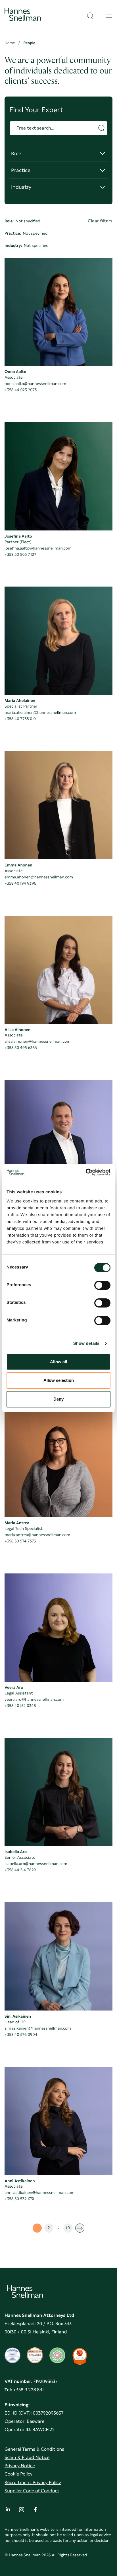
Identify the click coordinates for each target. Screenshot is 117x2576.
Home (10, 43)
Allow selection (59, 1380)
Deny (58, 1399)
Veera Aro (14, 1688)
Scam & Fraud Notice (27, 2457)
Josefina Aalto (18, 536)
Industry (23, 189)
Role (23, 156)
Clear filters (100, 221)
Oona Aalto (15, 372)
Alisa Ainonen (17, 1030)
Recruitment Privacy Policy (33, 2482)
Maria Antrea (17, 1523)
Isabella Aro (16, 1852)
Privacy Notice (20, 2466)
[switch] (102, 1284)
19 (69, 2229)
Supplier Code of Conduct (32, 2491)
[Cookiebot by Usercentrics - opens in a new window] (86, 1172)
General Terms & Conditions (34, 2449)
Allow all (58, 1362)
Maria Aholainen (20, 701)
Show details (86, 1344)
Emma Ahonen (18, 865)
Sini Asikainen (18, 2016)
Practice (23, 173)
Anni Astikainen (20, 2181)
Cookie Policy (18, 2474)
